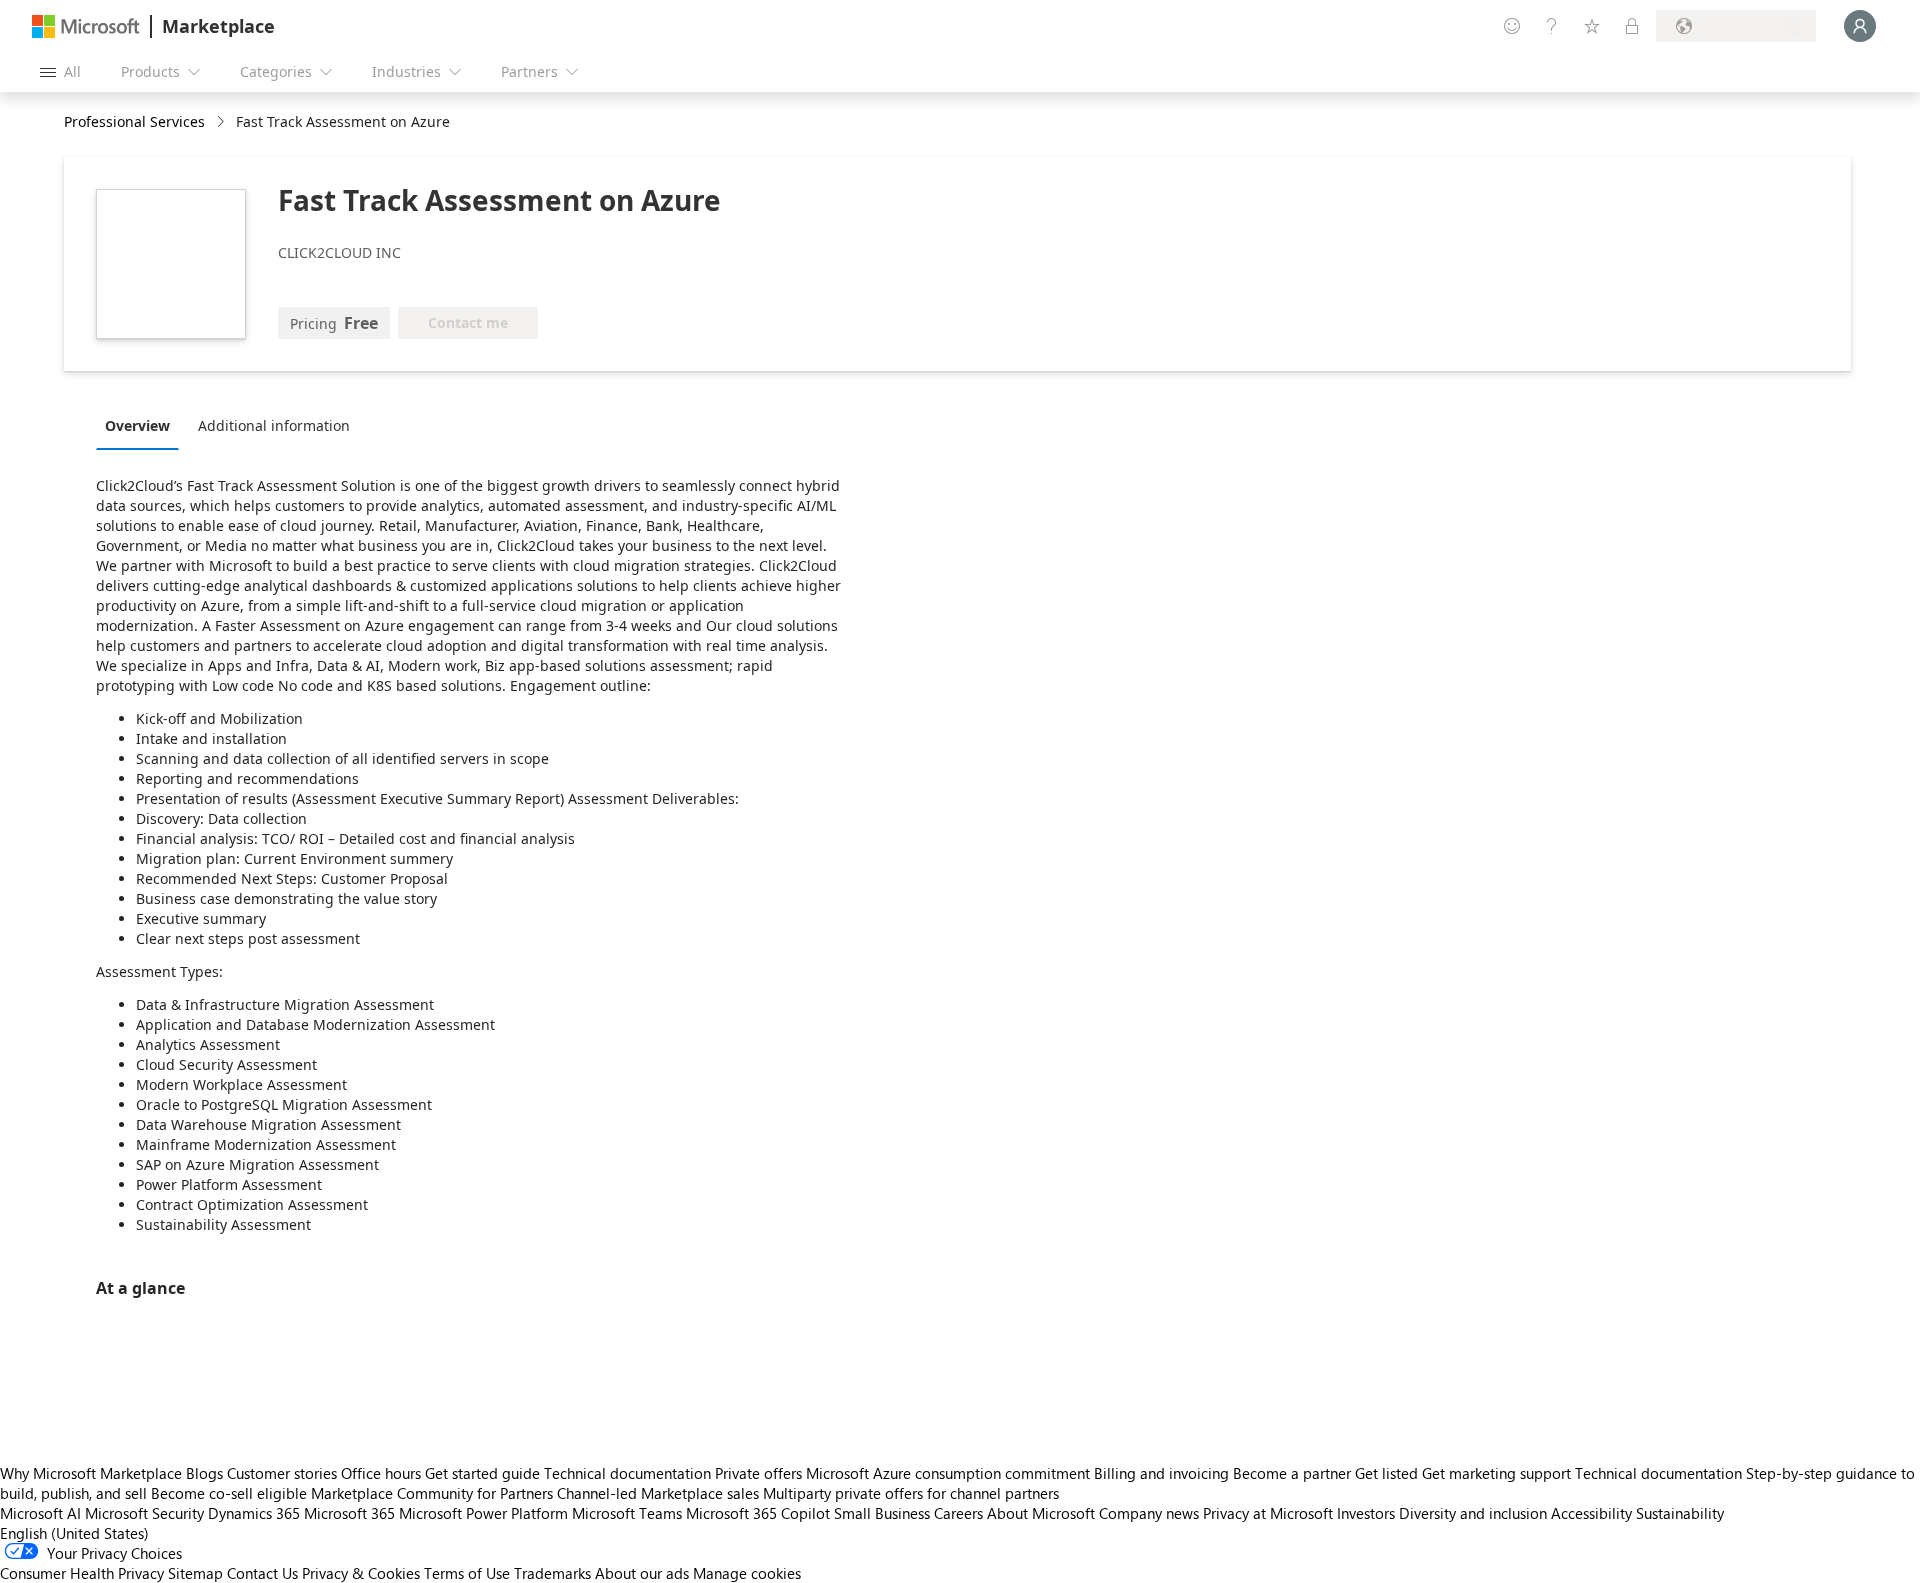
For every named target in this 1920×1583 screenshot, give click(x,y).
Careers (958, 1513)
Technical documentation (627, 1473)
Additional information (274, 425)
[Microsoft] (86, 26)
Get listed (1386, 1473)
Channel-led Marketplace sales (658, 1493)
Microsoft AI (40, 1513)
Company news (1149, 1513)
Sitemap (195, 1573)
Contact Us (262, 1573)
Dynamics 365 (254, 1513)
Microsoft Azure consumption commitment (950, 1473)
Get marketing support (1496, 1473)
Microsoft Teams (627, 1513)
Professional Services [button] (134, 121)
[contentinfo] (222, 122)
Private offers (758, 1473)
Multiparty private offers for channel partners (911, 1493)
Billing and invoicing (1161, 1473)
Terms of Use (467, 1573)
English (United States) (74, 1533)
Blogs (204, 1473)
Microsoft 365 (349, 1513)
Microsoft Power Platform (483, 1513)
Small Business (882, 1513)
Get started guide (482, 1473)
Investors (1366, 1513)
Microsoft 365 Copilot (758, 1513)
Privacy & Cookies (361, 1573)
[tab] (142, 425)
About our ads (642, 1573)
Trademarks (552, 1573)
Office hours (381, 1473)
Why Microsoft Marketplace (91, 1473)
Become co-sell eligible (229, 1493)
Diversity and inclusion (1473, 1513)
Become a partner (1292, 1473)
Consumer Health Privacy (82, 1573)
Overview (137, 425)
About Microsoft (1041, 1513)
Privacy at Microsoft (1268, 1513)
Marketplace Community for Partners (432, 1493)
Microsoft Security (144, 1513)
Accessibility (1591, 1513)
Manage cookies (747, 1573)
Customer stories (282, 1473)
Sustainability (1680, 1513)
